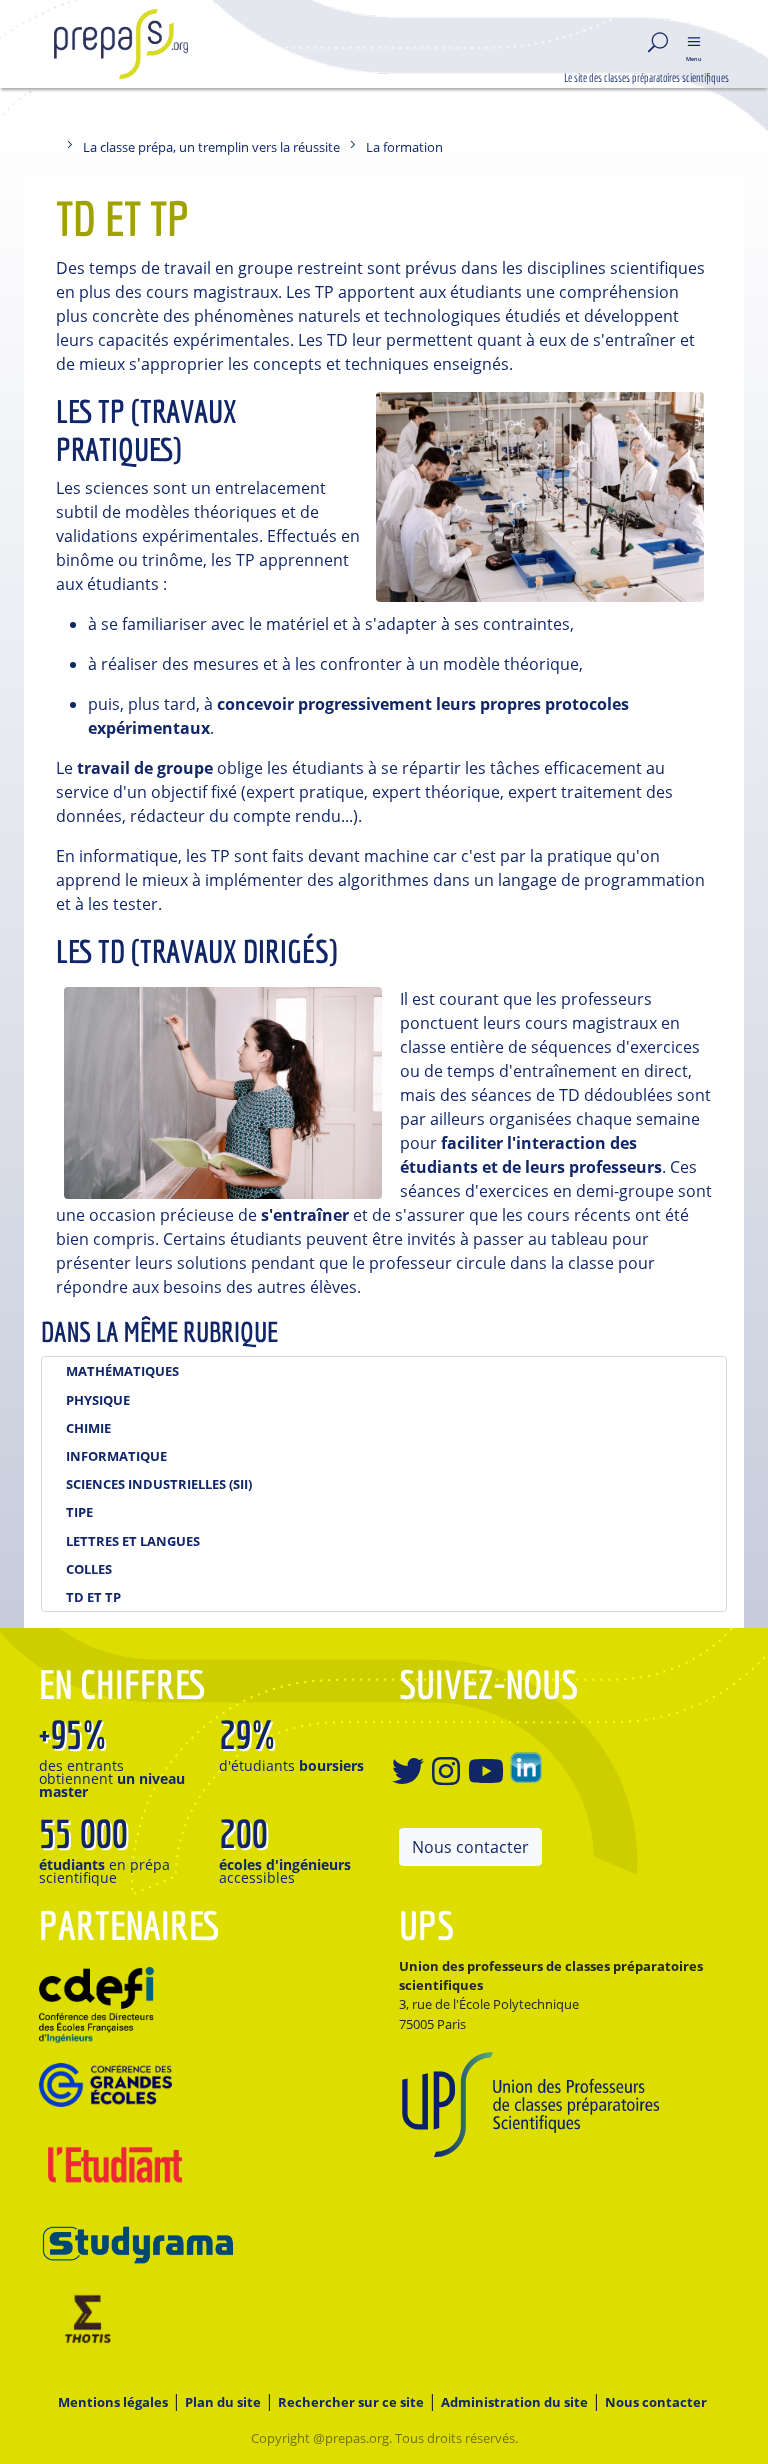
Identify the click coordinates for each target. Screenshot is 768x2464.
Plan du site (223, 2402)
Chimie (88, 1428)
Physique (98, 1400)
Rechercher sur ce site (351, 2402)
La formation (404, 147)
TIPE (79, 1512)
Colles (89, 1569)
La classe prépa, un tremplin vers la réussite (211, 147)
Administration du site (514, 2402)
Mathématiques (122, 1371)
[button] (694, 44)
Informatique (116, 1456)
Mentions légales (113, 2402)
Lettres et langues (133, 1541)
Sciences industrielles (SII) (159, 1484)
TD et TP (93, 1597)
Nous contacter (470, 1847)
